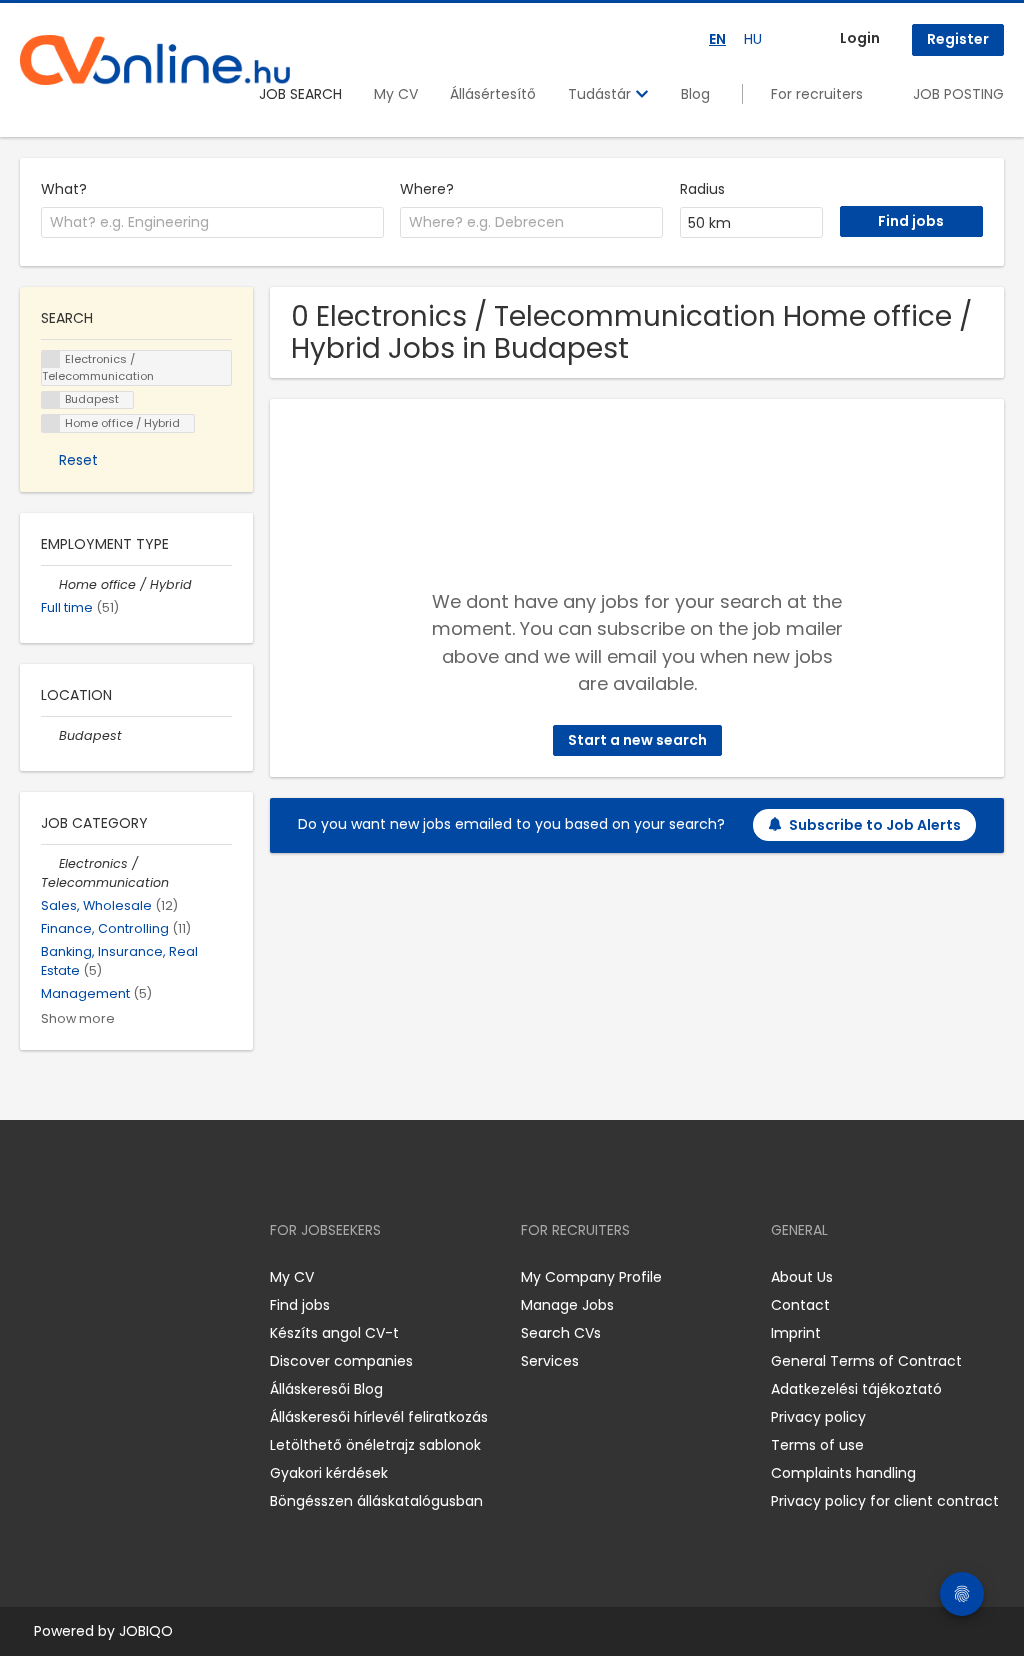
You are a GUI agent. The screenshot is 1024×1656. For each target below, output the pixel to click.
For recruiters (817, 94)
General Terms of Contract (866, 1361)
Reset (78, 460)
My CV (396, 94)
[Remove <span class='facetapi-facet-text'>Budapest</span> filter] (51, 400)
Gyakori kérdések (329, 1473)
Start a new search (637, 740)
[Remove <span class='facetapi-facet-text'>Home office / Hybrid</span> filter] (51, 423)
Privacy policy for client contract (885, 1501)
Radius (702, 189)
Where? (427, 189)
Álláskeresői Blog (326, 1389)
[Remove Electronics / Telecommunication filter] (50, 863)
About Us (802, 1277)
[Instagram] (67, 1277)
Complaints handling (843, 1473)
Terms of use (817, 1445)
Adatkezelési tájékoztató (856, 1389)
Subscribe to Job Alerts (875, 825)
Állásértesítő (493, 94)
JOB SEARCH (300, 94)
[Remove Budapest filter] (50, 735)
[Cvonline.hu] (155, 60)
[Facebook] (34, 1277)
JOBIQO (146, 1631)
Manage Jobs (567, 1305)
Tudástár (601, 94)
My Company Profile (591, 1277)
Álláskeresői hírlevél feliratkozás (379, 1417)
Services (550, 1361)
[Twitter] (130, 1277)
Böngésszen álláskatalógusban (376, 1501)
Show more (78, 1018)
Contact (800, 1305)
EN (717, 39)
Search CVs (561, 1333)
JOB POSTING (958, 94)
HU (753, 39)
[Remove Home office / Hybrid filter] (50, 584)
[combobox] (212, 223)
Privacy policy (818, 1417)
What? (64, 189)
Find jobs (300, 1305)
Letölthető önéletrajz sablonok (375, 1445)
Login (860, 38)
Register (958, 39)
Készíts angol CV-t (334, 1333)
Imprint (796, 1333)
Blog (695, 94)
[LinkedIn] (100, 1277)
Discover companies (341, 1361)
